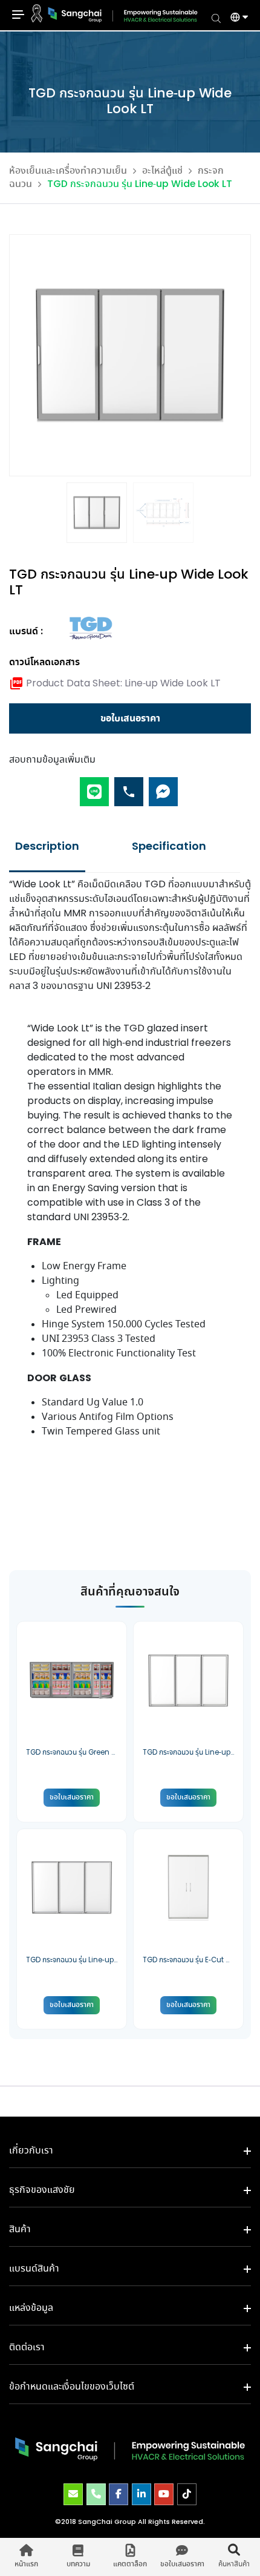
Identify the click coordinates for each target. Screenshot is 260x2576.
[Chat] (163, 787)
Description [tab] (47, 847)
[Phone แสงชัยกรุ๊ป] (96, 2494)
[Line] (94, 787)
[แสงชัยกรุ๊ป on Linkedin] (141, 2494)
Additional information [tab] (169, 847)
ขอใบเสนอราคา (130, 718)
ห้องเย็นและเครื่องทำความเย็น (68, 171)
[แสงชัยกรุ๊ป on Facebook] (119, 2494)
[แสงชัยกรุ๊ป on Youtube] (164, 2494)
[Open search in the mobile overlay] (216, 18)
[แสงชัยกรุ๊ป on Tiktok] (187, 2494)
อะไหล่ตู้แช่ (162, 171)
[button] (235, 19)
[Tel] (129, 787)
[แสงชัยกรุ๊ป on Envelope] (73, 2494)
